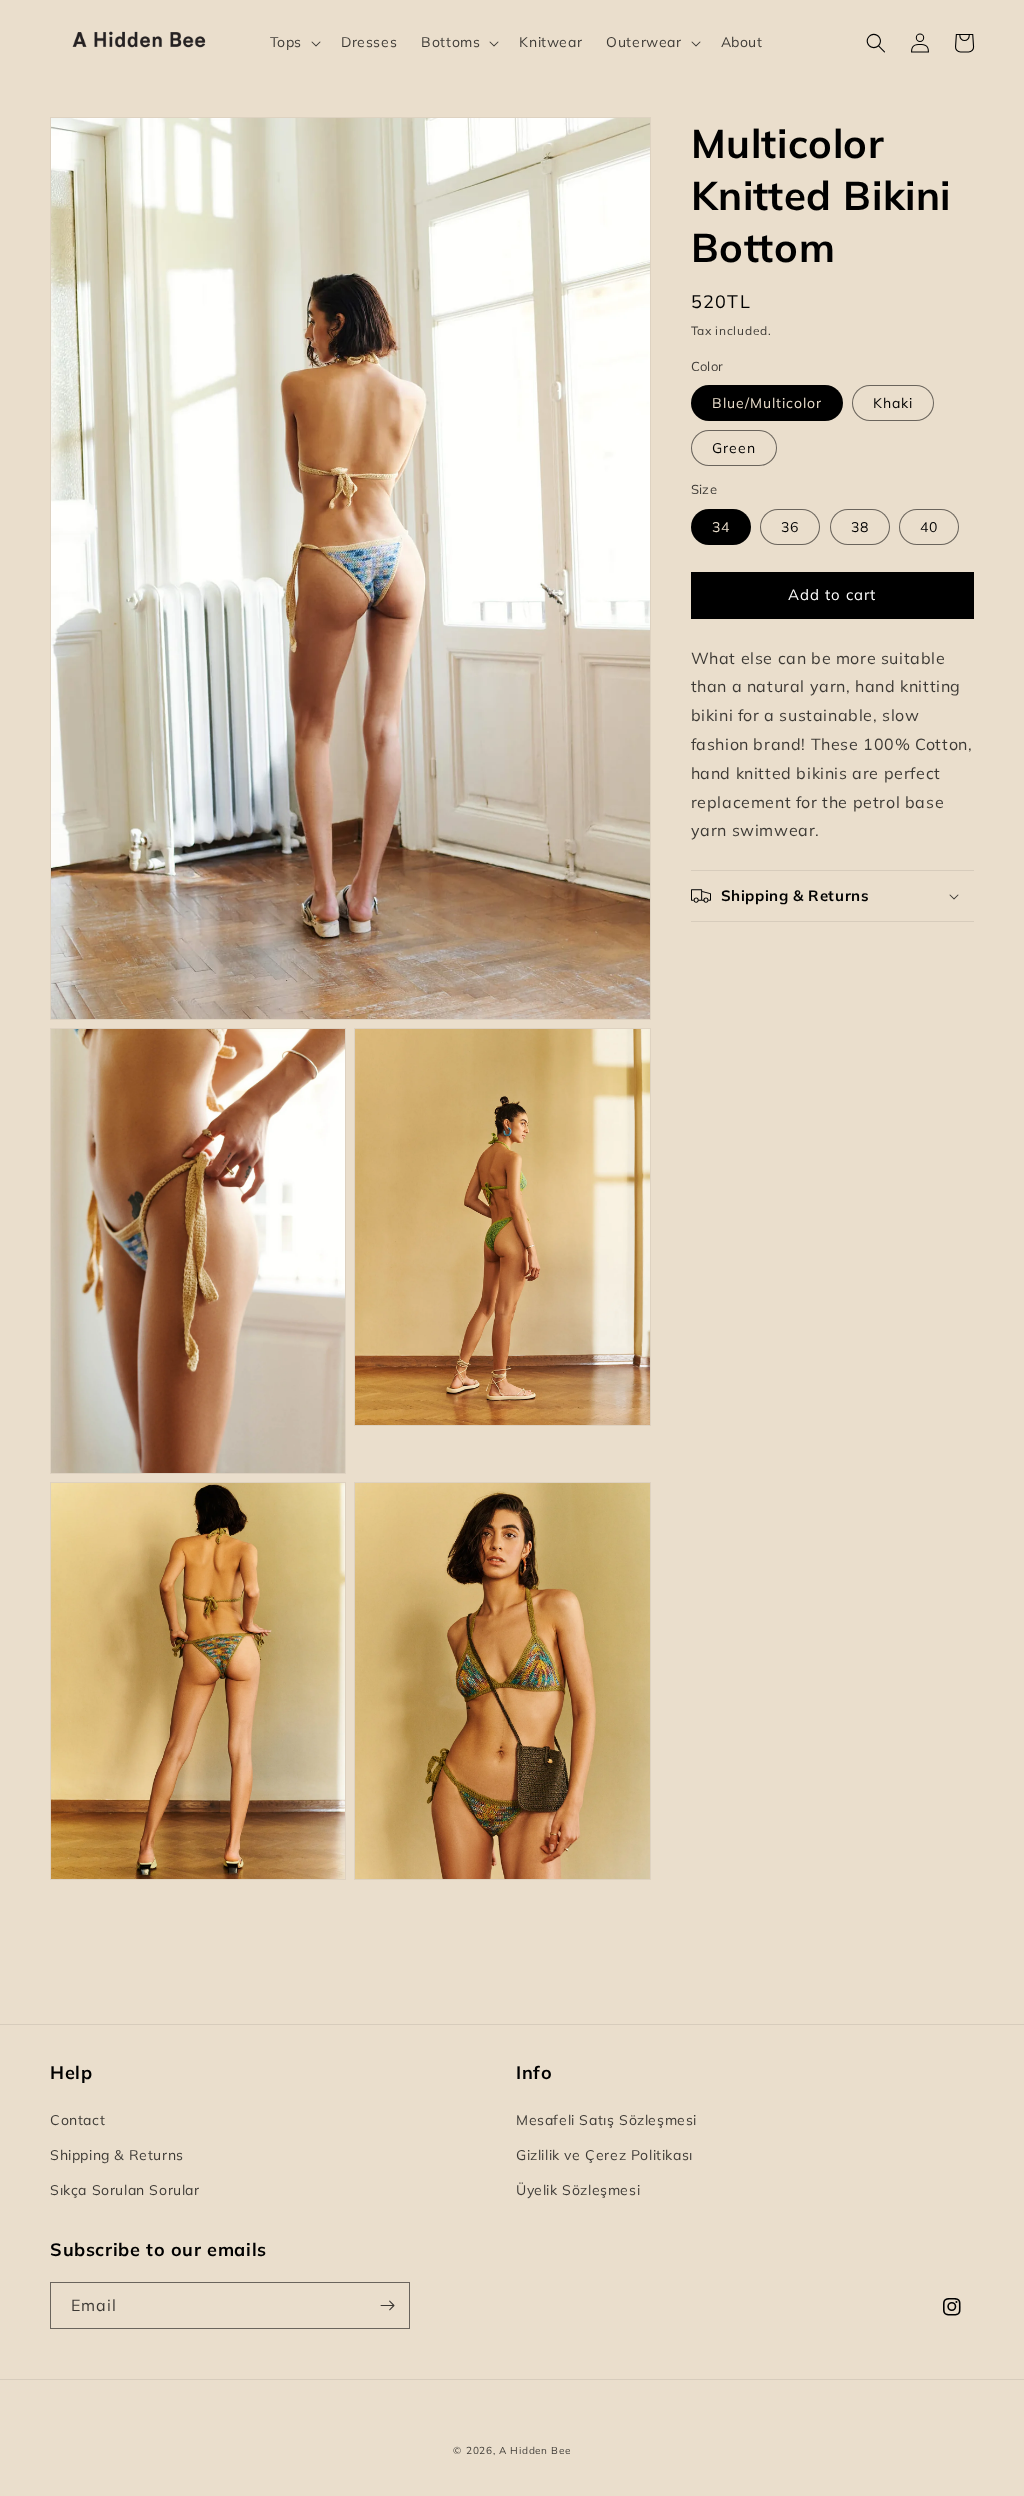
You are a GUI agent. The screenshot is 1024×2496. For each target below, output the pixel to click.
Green (734, 448)
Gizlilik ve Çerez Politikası (604, 2155)
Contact (77, 2120)
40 (929, 527)
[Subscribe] (387, 2305)
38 (860, 527)
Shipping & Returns (117, 2155)
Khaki (893, 403)
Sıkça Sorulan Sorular (125, 2190)
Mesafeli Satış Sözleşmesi (606, 2120)
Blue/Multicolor (767, 403)
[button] (293, 42)
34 (721, 527)
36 (790, 527)
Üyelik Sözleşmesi (578, 2190)
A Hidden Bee (534, 2450)
